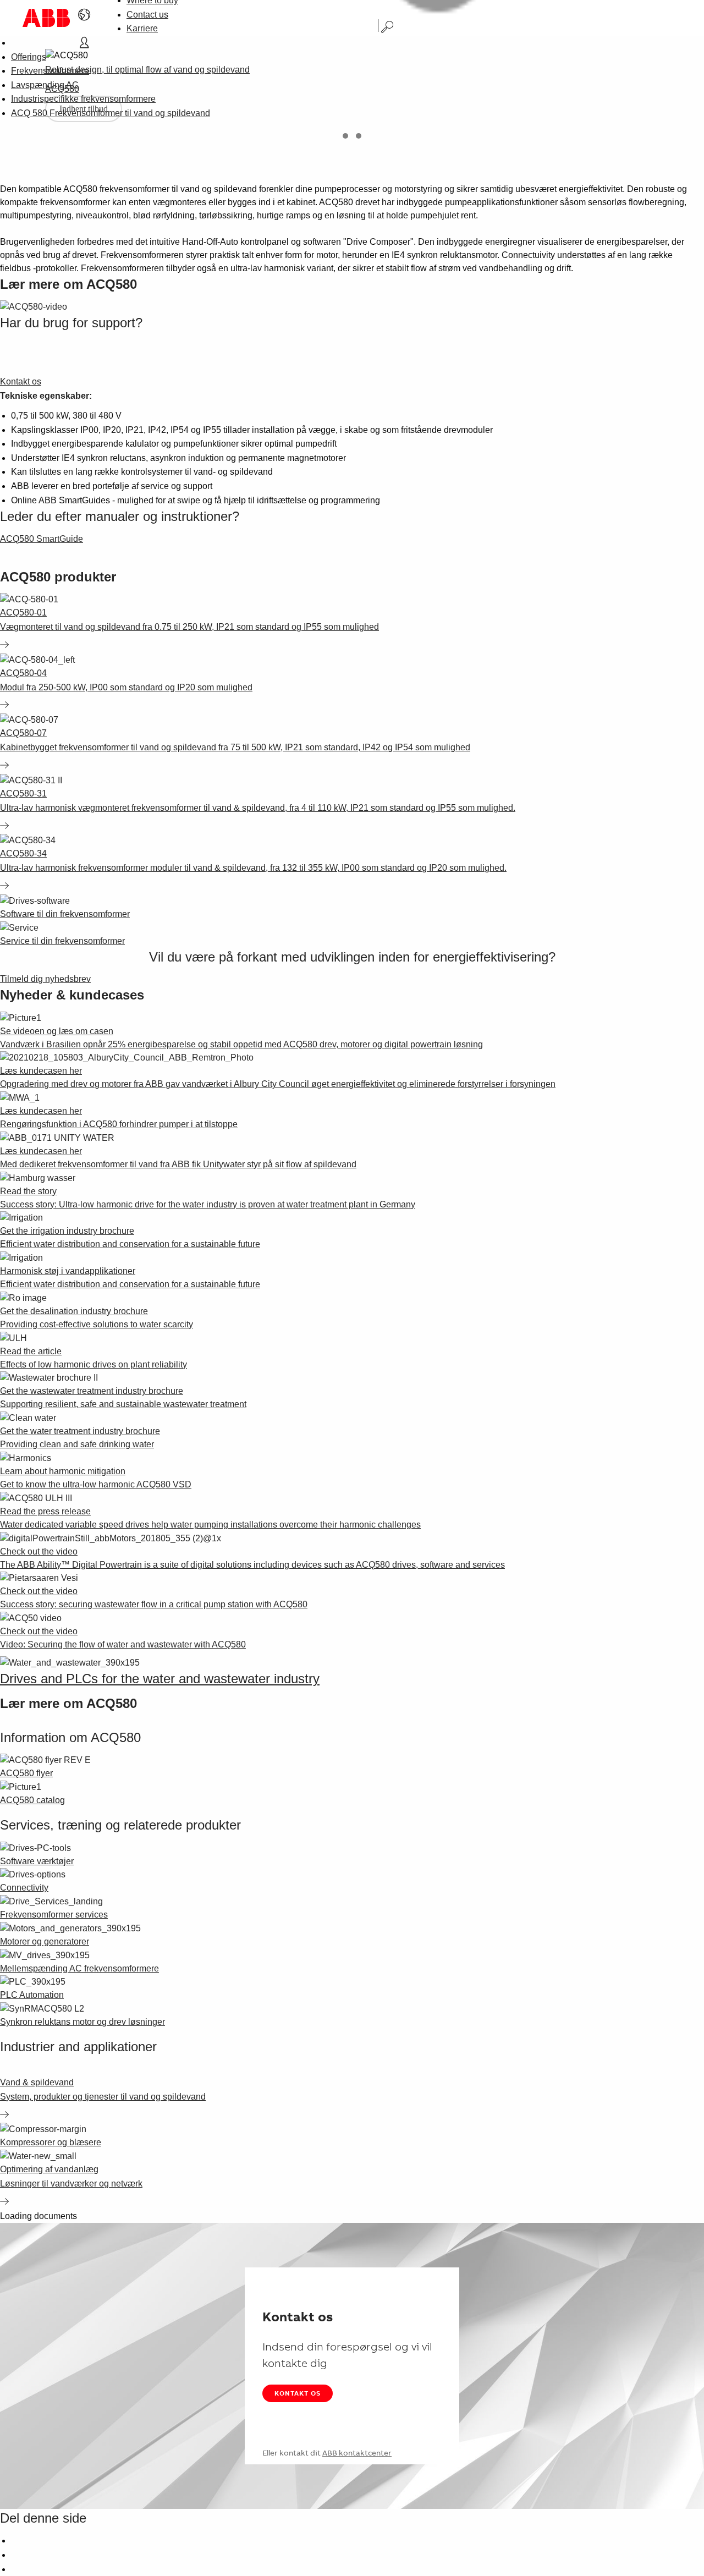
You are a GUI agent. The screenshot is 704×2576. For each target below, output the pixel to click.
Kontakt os (298, 2393)
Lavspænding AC (45, 85)
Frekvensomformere (50, 71)
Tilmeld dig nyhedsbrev (45, 979)
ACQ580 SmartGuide (42, 539)
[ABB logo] (46, 18)
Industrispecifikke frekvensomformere (83, 99)
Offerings (29, 57)
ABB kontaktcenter (357, 2453)
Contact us (147, 15)
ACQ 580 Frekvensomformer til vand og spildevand (111, 113)
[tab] (345, 136)
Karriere (142, 28)
